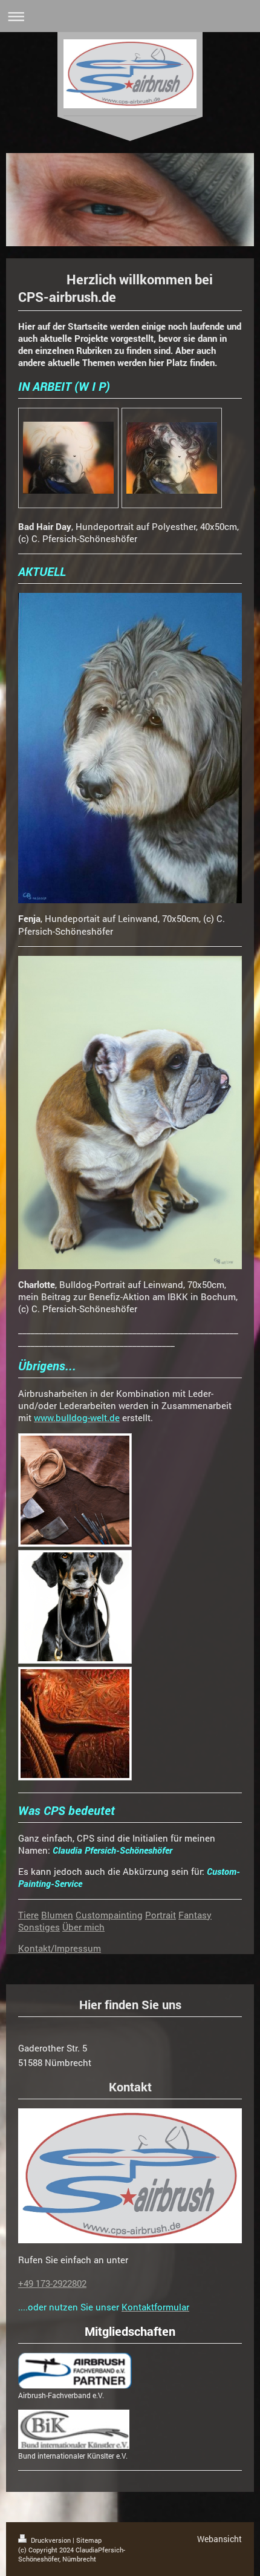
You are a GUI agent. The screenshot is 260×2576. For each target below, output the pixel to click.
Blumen (57, 1915)
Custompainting (109, 1915)
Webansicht (219, 2539)
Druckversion (51, 2540)
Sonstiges (39, 1927)
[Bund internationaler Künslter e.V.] (74, 2429)
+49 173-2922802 (52, 2283)
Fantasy (195, 1915)
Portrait (161, 1915)
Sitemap (89, 2540)
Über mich (83, 1927)
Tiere (28, 1915)
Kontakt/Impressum (60, 1948)
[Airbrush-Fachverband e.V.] (75, 2371)
